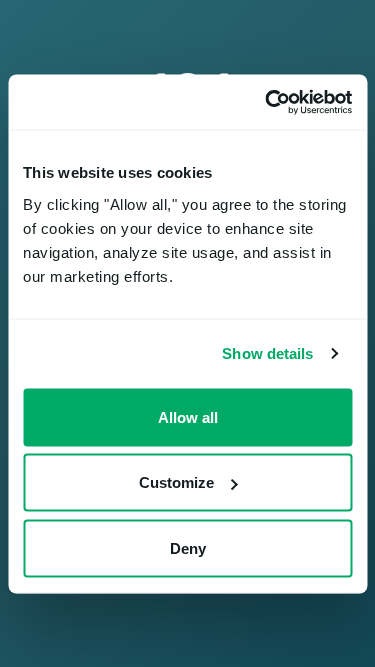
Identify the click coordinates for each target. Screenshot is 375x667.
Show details (267, 353)
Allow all (188, 416)
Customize (176, 482)
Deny (188, 547)
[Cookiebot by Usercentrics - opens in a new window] (267, 102)
